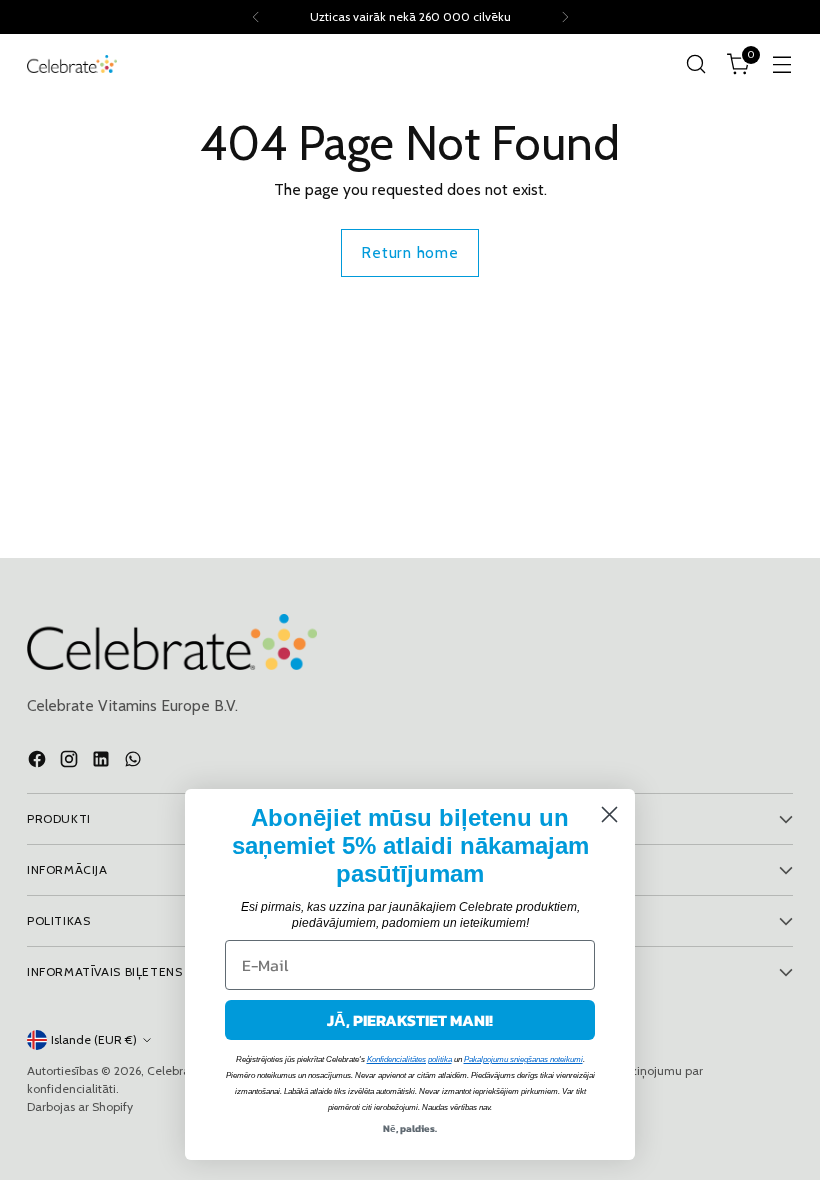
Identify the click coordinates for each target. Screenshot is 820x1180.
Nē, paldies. (410, 1128)
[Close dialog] (609, 814)
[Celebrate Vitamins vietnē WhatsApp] (135, 762)
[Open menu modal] (782, 64)
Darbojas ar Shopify (80, 1106)
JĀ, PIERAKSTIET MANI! (410, 1020)
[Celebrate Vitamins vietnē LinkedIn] (103, 762)
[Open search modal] (696, 64)
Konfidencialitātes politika (409, 1059)
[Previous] (256, 17)
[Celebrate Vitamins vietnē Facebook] (39, 762)
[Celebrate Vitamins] (72, 64)
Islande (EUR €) (94, 1039)
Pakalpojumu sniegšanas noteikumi (523, 1059)
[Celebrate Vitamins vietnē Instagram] (71, 762)
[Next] (565, 17)
